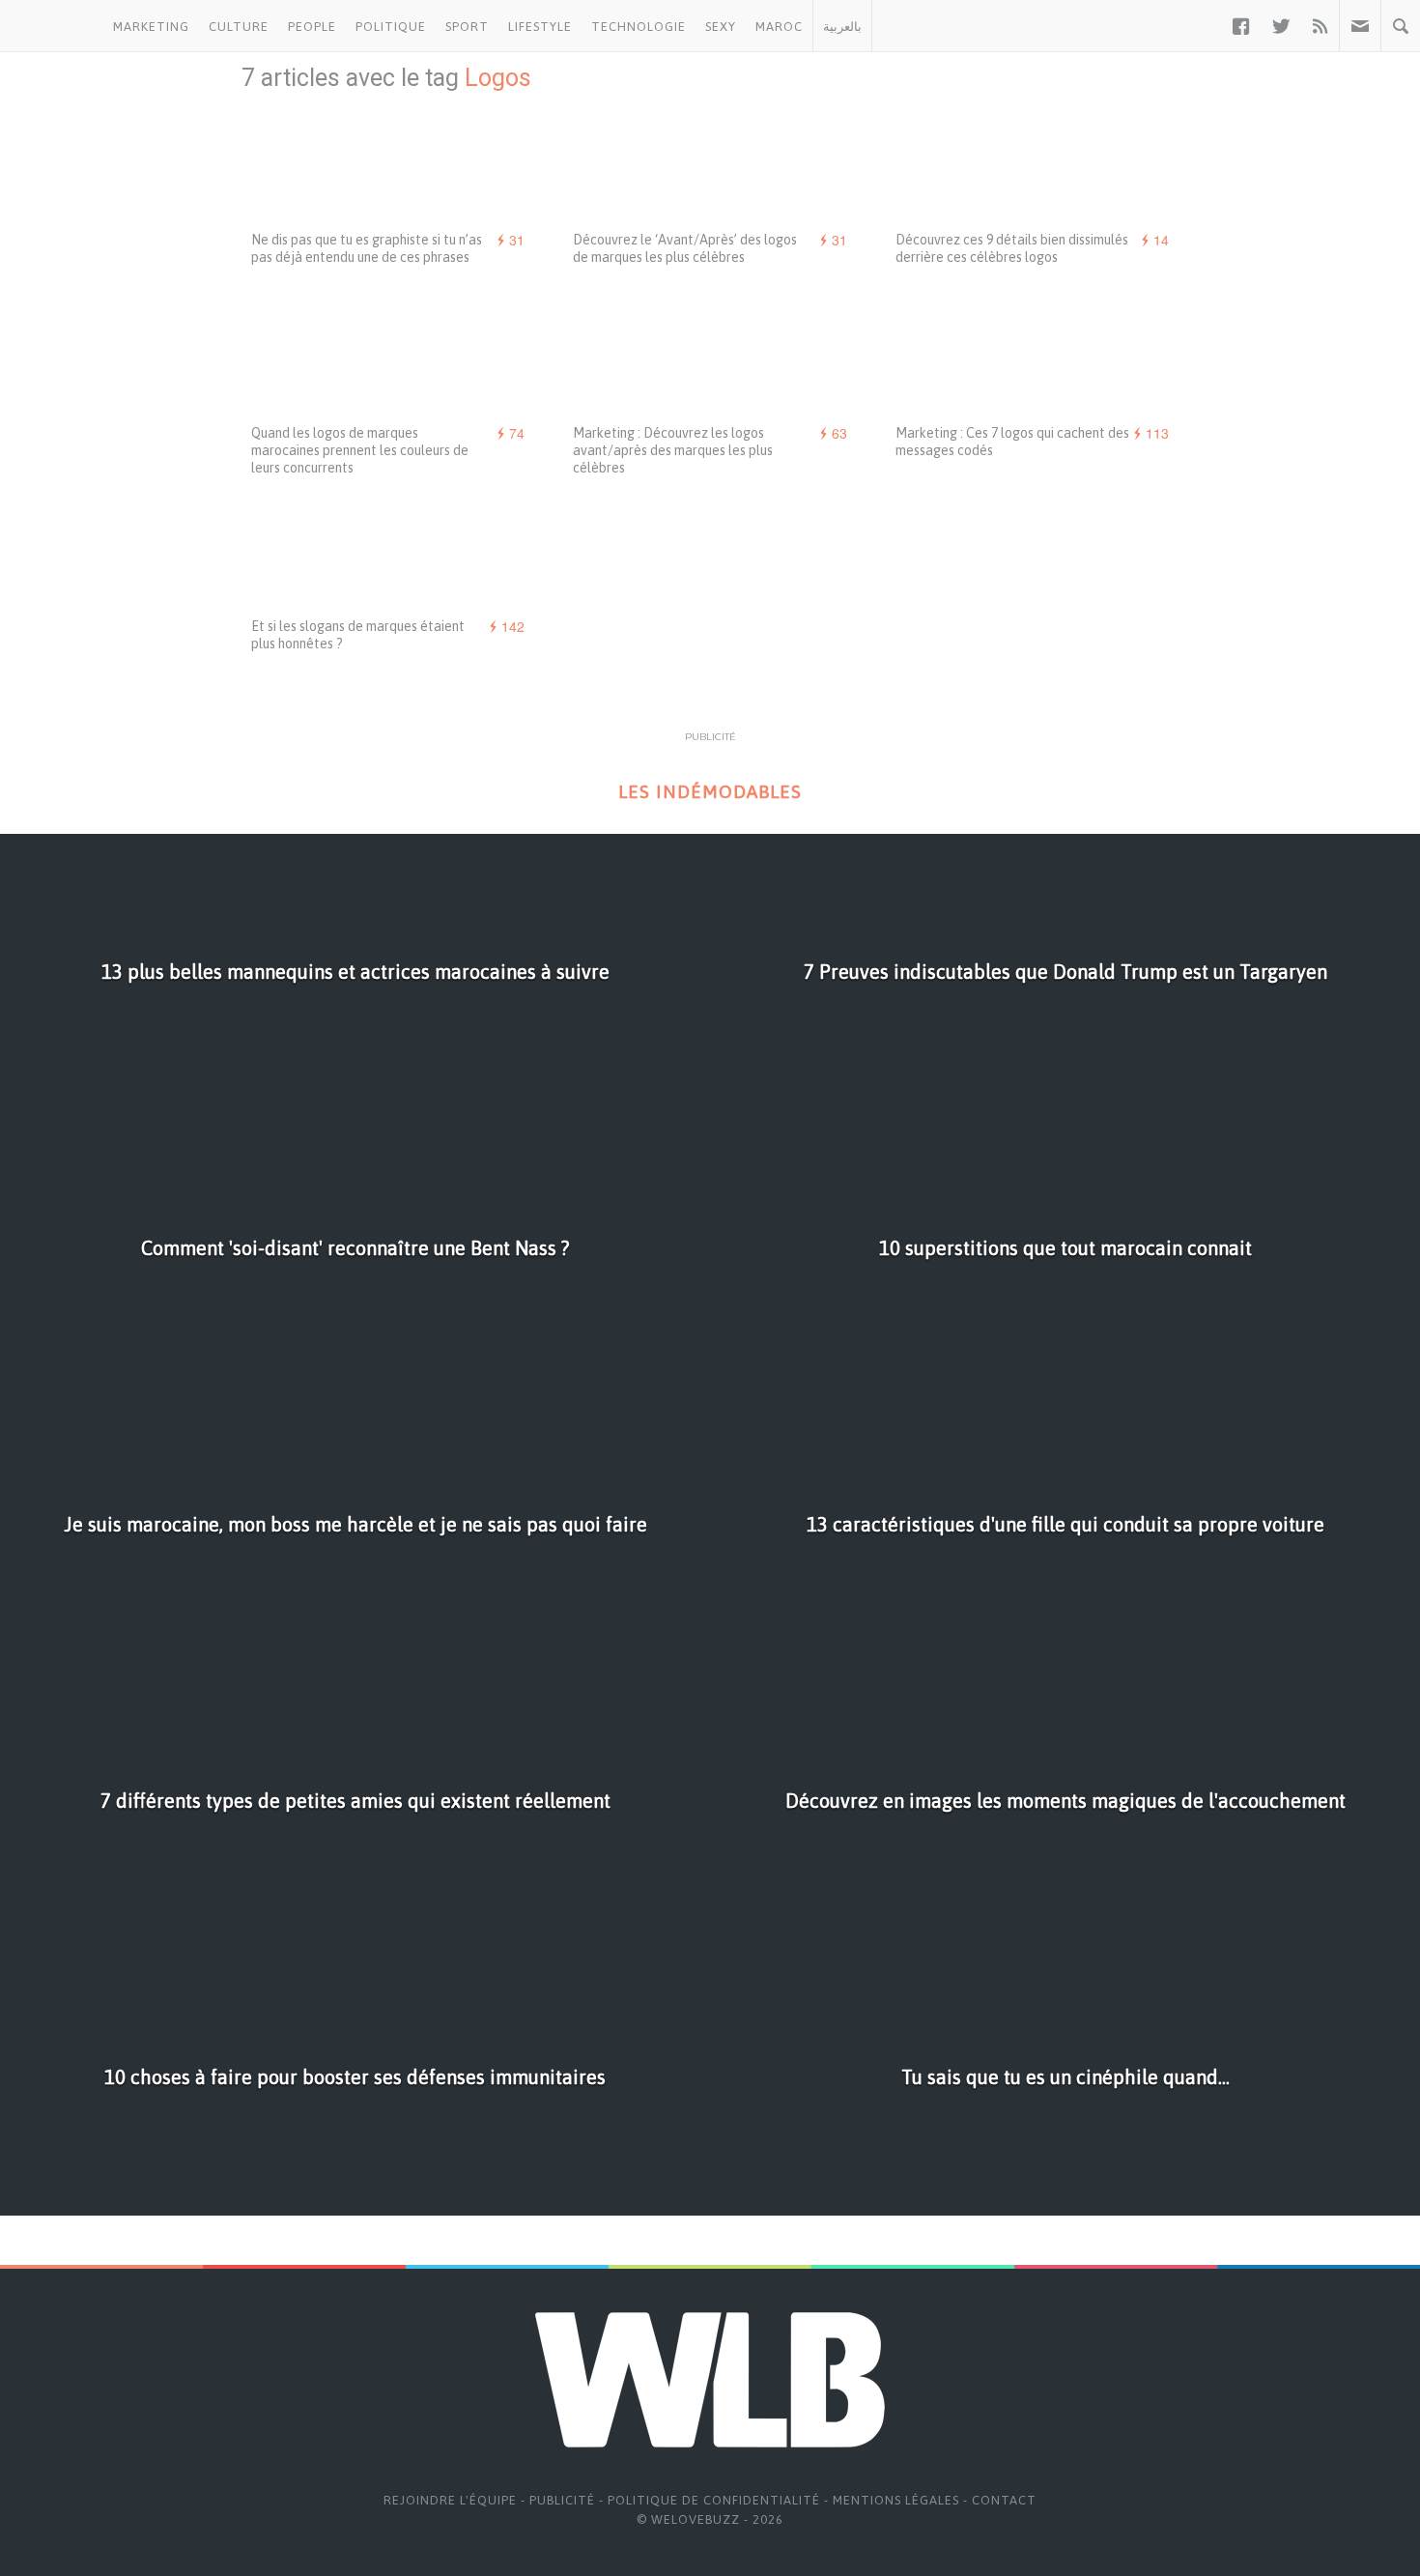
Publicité (562, 2500)
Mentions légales (896, 2500)
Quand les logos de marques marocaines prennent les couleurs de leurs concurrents (360, 450)
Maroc (779, 27)
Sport (467, 27)
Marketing (151, 27)
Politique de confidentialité (714, 2500)
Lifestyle (540, 27)
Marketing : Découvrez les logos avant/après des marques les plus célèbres (673, 450)
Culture (239, 27)
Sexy (721, 27)
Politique (391, 27)
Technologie (639, 27)
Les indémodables (710, 792)
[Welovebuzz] (52, 26)
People (312, 27)
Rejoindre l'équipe (450, 2500)
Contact (1004, 2500)
